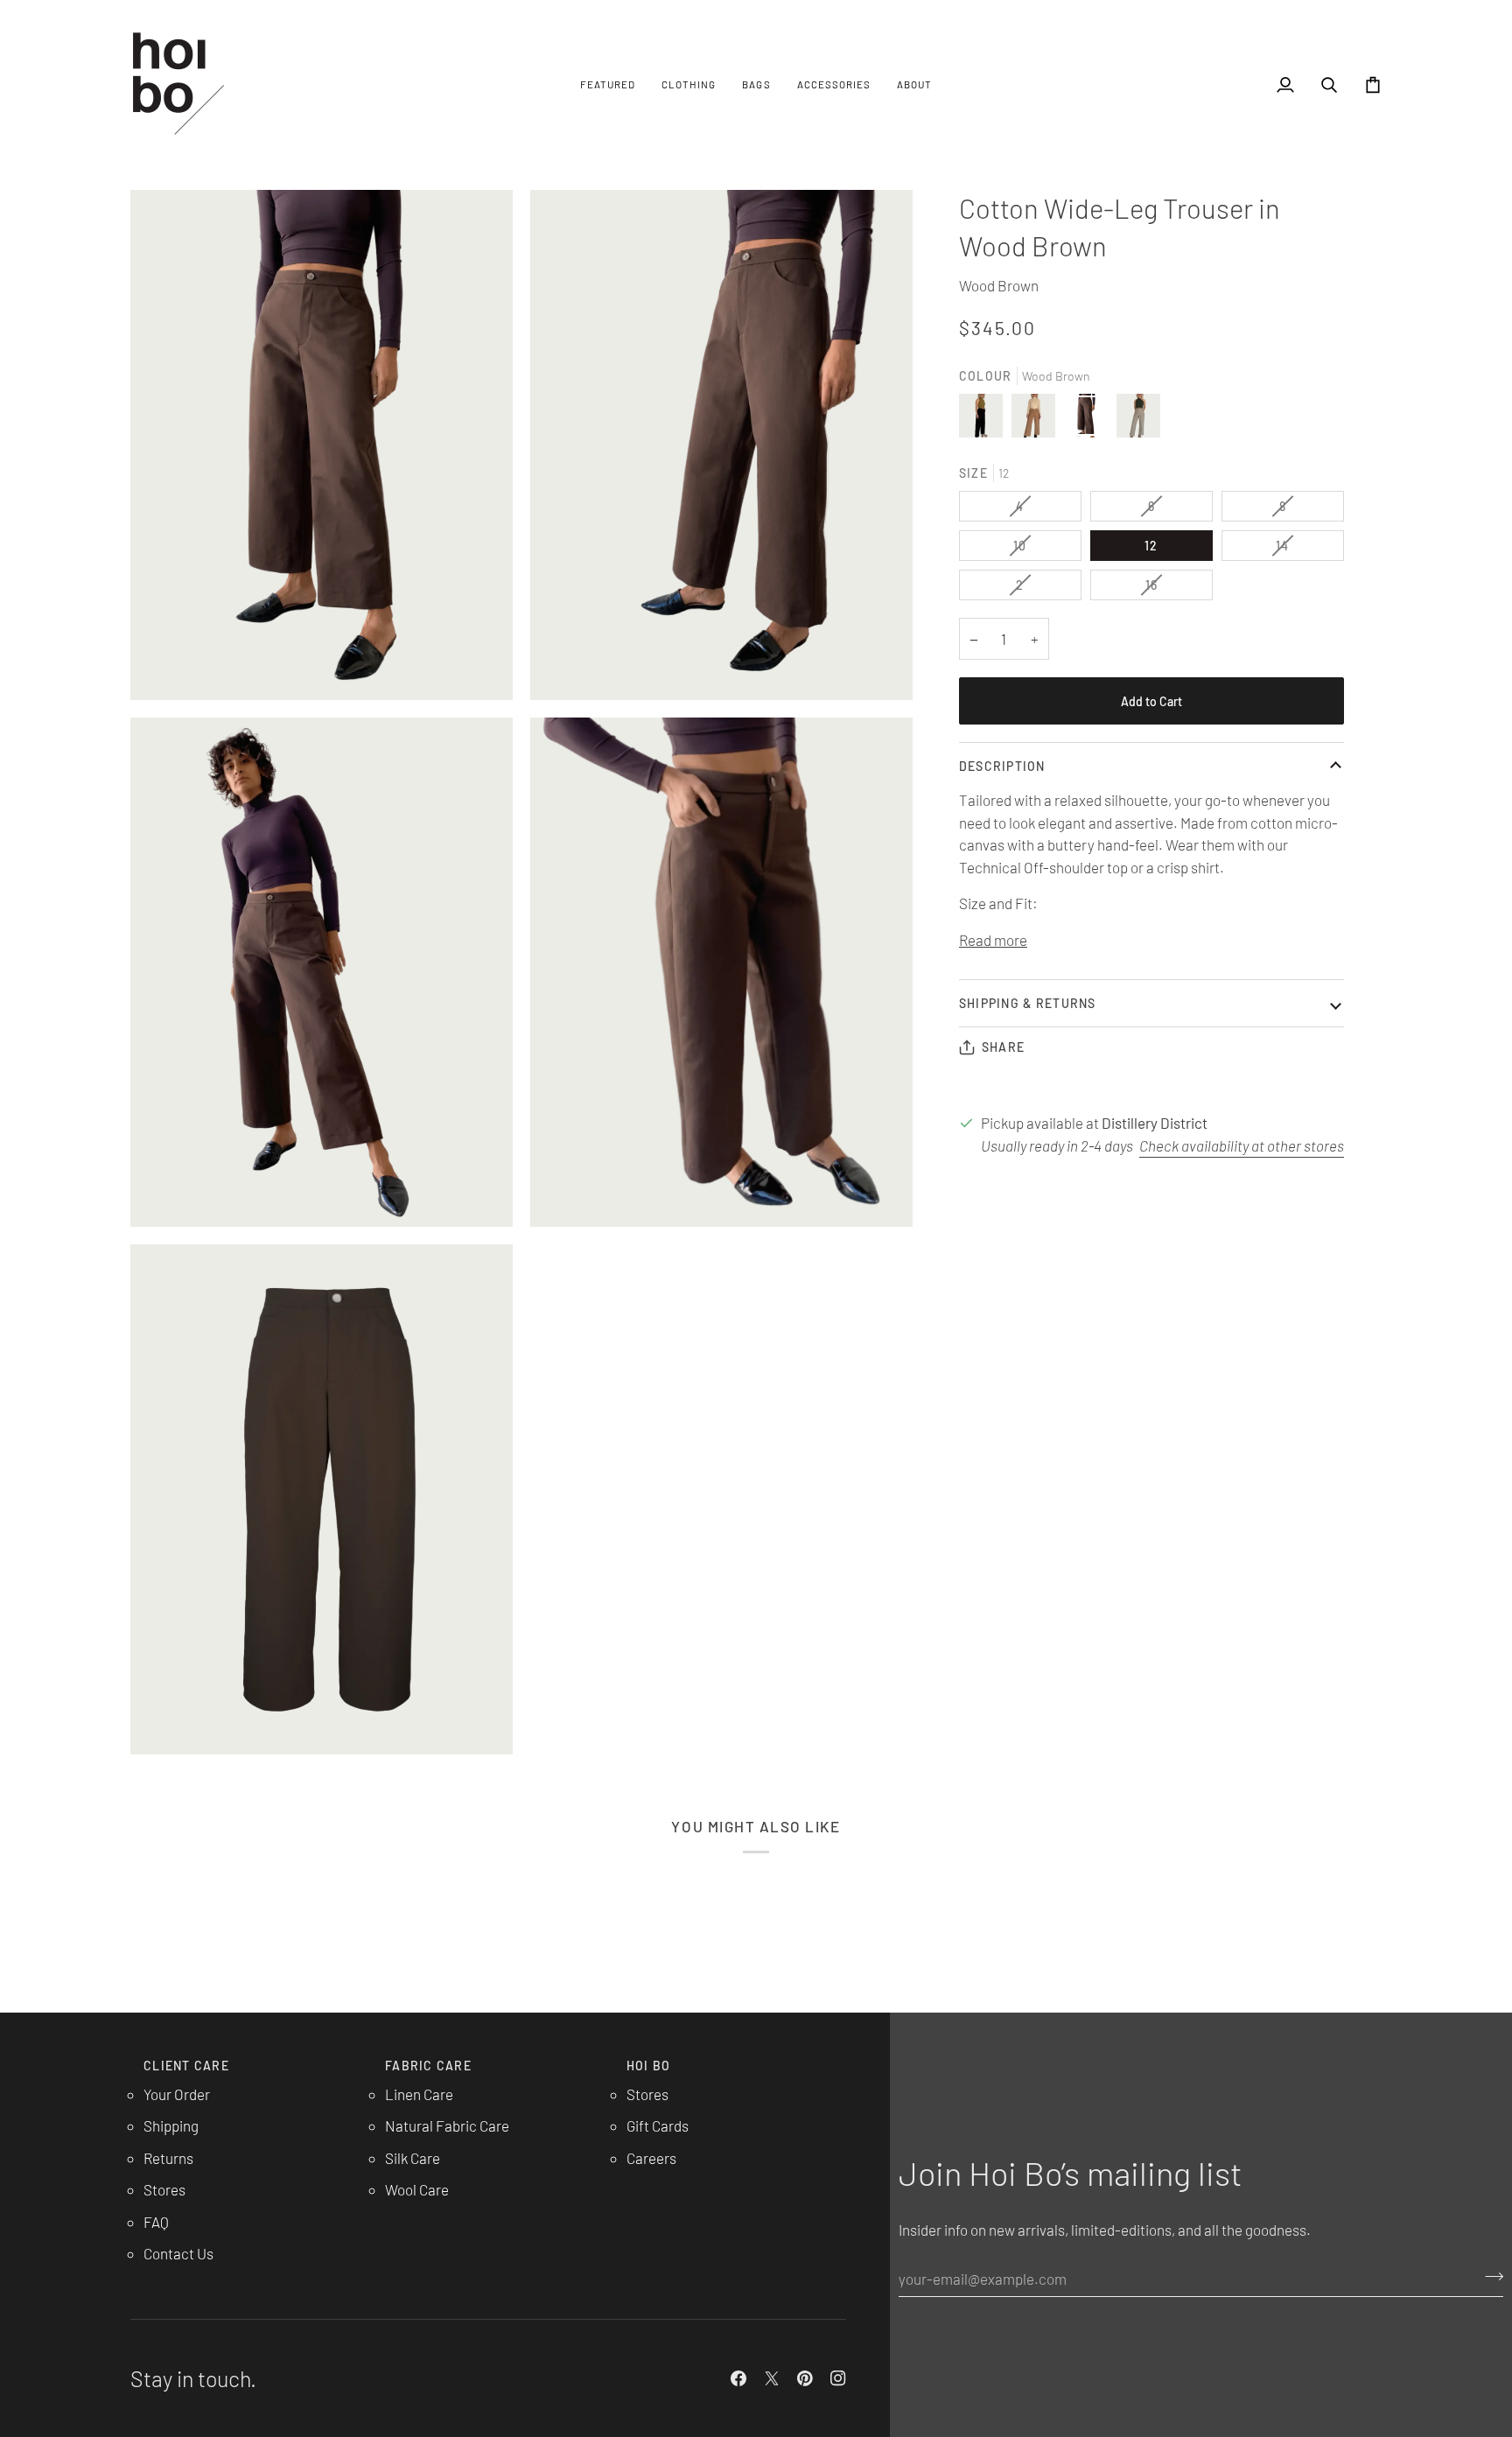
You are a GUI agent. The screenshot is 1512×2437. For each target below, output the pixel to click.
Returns (168, 2158)
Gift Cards (658, 2125)
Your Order (177, 2094)
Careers (651, 2158)
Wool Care (417, 2189)
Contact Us (178, 2253)
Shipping (171, 2125)
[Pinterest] (805, 2378)
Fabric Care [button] (428, 2066)
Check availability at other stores (1242, 1145)
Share (1003, 1047)
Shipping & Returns (1028, 1003)
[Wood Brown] (1090, 420)
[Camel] (1038, 420)
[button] (608, 84)
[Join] (1489, 2277)
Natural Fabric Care (447, 2125)
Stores (164, 2189)
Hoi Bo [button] (649, 2066)
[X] (772, 2378)
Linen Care (419, 2094)
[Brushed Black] (985, 420)
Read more (993, 940)
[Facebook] (738, 2378)
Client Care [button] (186, 2066)
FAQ (156, 2222)
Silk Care (413, 2158)
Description (1002, 766)
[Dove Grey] (1138, 420)
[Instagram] (838, 2378)
